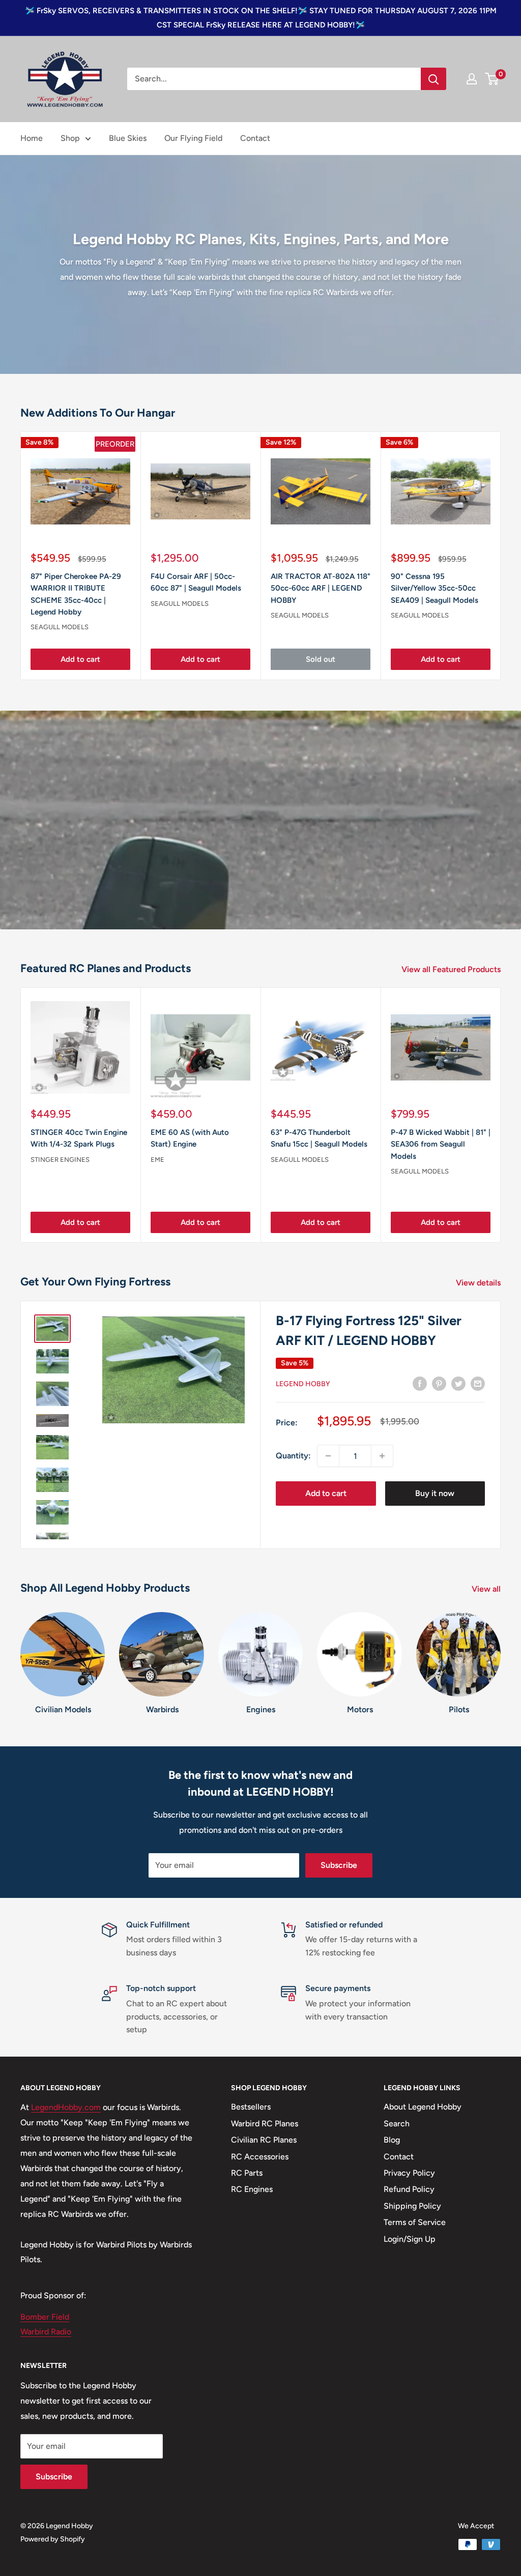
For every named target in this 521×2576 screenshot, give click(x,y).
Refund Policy (409, 2189)
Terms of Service (415, 2222)
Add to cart (80, 659)
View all (487, 1589)
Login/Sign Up (410, 2239)
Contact (255, 138)
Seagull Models (60, 627)
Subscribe (339, 1865)
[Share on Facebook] (420, 1383)
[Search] (433, 79)
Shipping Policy (412, 2206)
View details (479, 1283)
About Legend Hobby (423, 2107)
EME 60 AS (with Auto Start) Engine (190, 1138)
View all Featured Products (452, 969)
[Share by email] (478, 1383)
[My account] (472, 79)
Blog (392, 2140)
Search (397, 2124)
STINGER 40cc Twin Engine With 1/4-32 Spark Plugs (79, 1138)
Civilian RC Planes (264, 2140)
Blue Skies (128, 138)
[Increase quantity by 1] (382, 1456)
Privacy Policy (409, 2173)
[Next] (501, 556)
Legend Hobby (303, 1384)
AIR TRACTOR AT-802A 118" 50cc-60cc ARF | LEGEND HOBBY (321, 588)
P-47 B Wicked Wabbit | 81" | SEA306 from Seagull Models (441, 1144)
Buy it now (435, 1493)
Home (32, 138)
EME (157, 1159)
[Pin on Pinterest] (439, 1383)
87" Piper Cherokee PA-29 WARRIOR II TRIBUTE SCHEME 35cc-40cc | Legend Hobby (76, 594)
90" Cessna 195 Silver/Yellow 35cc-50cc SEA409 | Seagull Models (435, 588)
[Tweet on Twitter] (458, 1383)
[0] (492, 79)
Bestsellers (251, 2107)
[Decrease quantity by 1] (328, 1456)
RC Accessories (260, 2157)
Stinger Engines (60, 1159)
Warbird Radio (46, 2332)
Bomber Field (45, 2317)
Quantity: (293, 1456)
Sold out (321, 659)
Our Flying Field (193, 138)
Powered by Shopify (53, 2539)
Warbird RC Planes (265, 2124)
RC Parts (247, 2173)
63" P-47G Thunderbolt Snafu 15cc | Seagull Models (319, 1138)
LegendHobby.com (66, 2107)
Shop (70, 138)
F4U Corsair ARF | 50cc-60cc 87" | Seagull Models (196, 582)
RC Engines (252, 2189)
